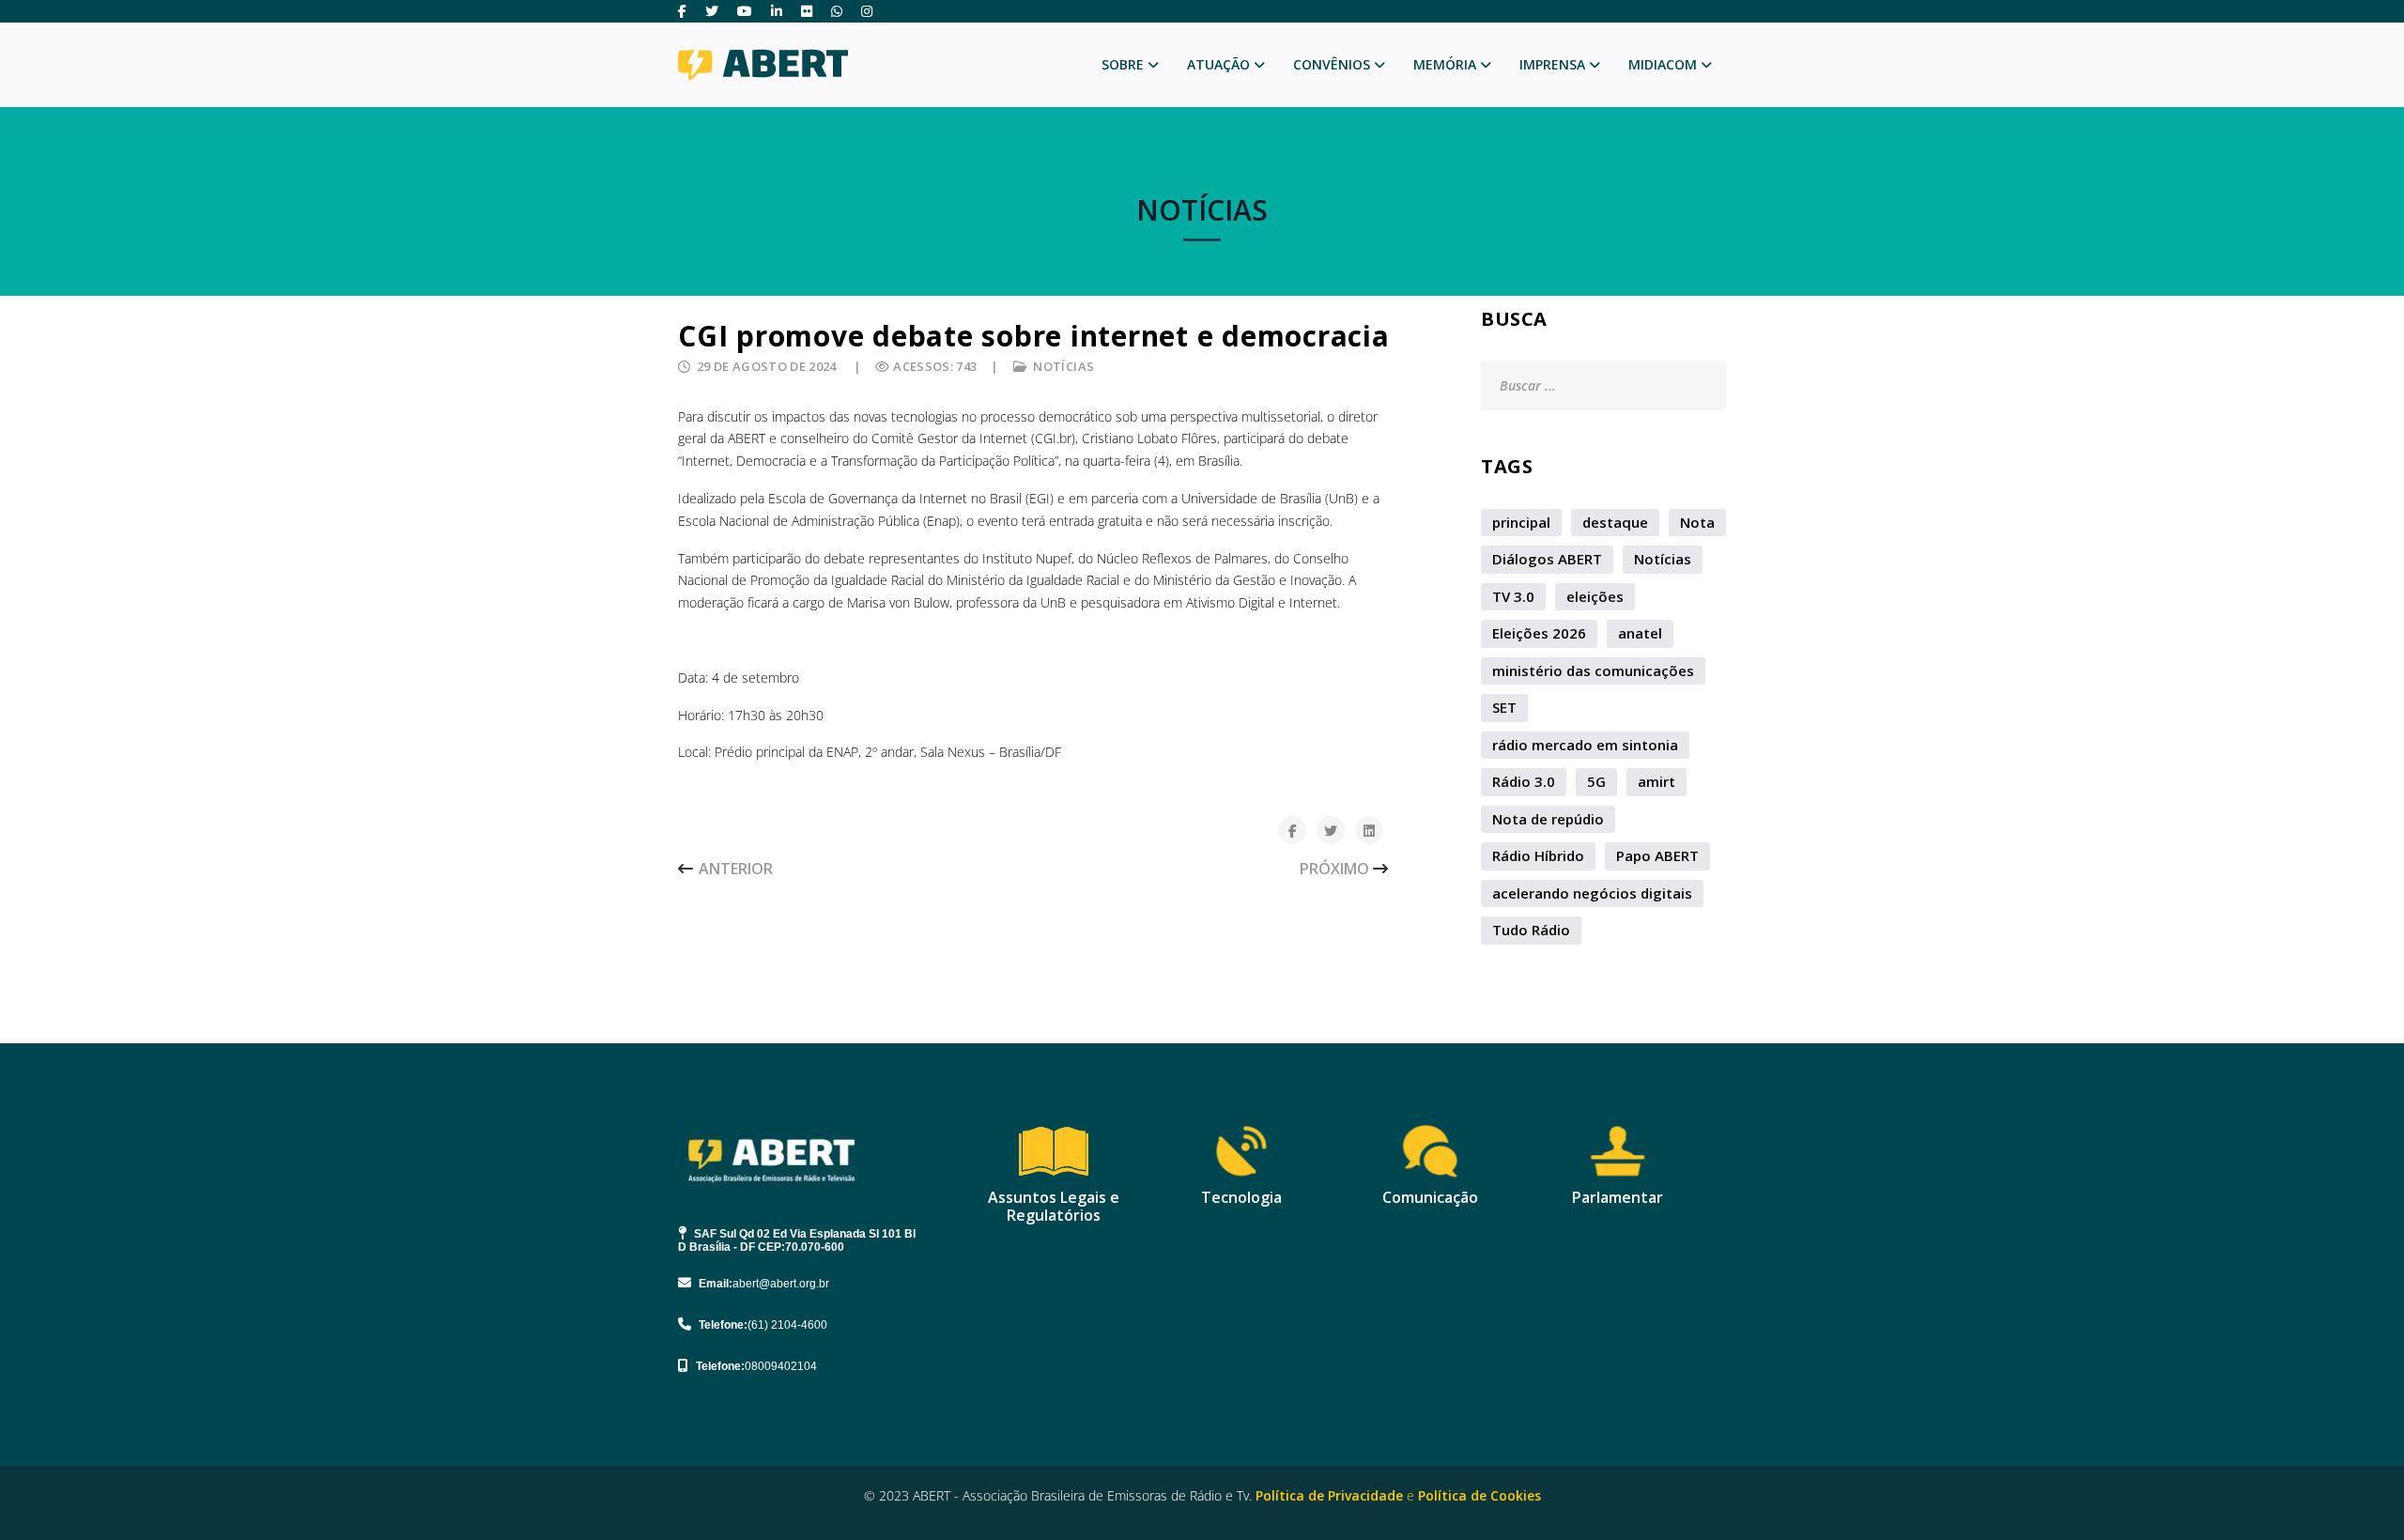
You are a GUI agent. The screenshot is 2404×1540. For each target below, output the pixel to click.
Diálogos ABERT (1547, 559)
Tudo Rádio (1531, 930)
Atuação (1218, 64)
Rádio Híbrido (1538, 855)
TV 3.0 (1513, 596)
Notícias (1063, 366)
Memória (1445, 64)
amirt (1657, 781)
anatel (1640, 633)
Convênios (1332, 64)
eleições (1595, 596)
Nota (1697, 522)
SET (1504, 707)
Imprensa (1552, 64)
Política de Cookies (1479, 1495)
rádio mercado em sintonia (1585, 745)
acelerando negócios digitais (1592, 893)
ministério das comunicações (1593, 670)
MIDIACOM (1663, 64)
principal (1521, 522)
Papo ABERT (1657, 855)
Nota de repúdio (1548, 819)
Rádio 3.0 (1524, 781)
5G (1596, 781)
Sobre (1123, 64)
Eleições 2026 (1539, 633)
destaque (1615, 522)
